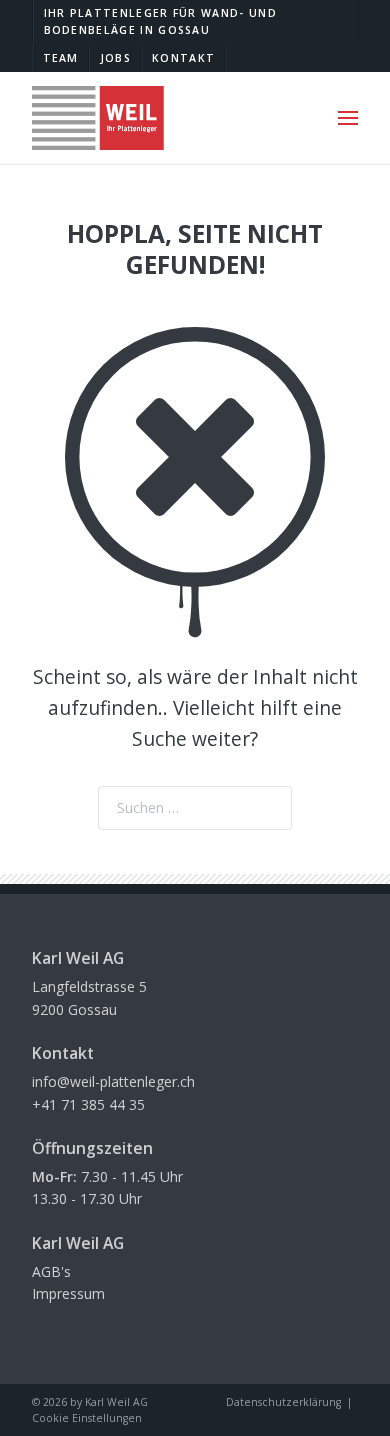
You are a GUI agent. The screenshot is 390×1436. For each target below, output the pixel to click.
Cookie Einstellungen (87, 1418)
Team (61, 58)
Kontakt (183, 58)
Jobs (115, 58)
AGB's (51, 1271)
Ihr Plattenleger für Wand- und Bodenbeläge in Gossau (160, 21)
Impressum (68, 1293)
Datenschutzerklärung (283, 1402)
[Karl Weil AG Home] (98, 118)
